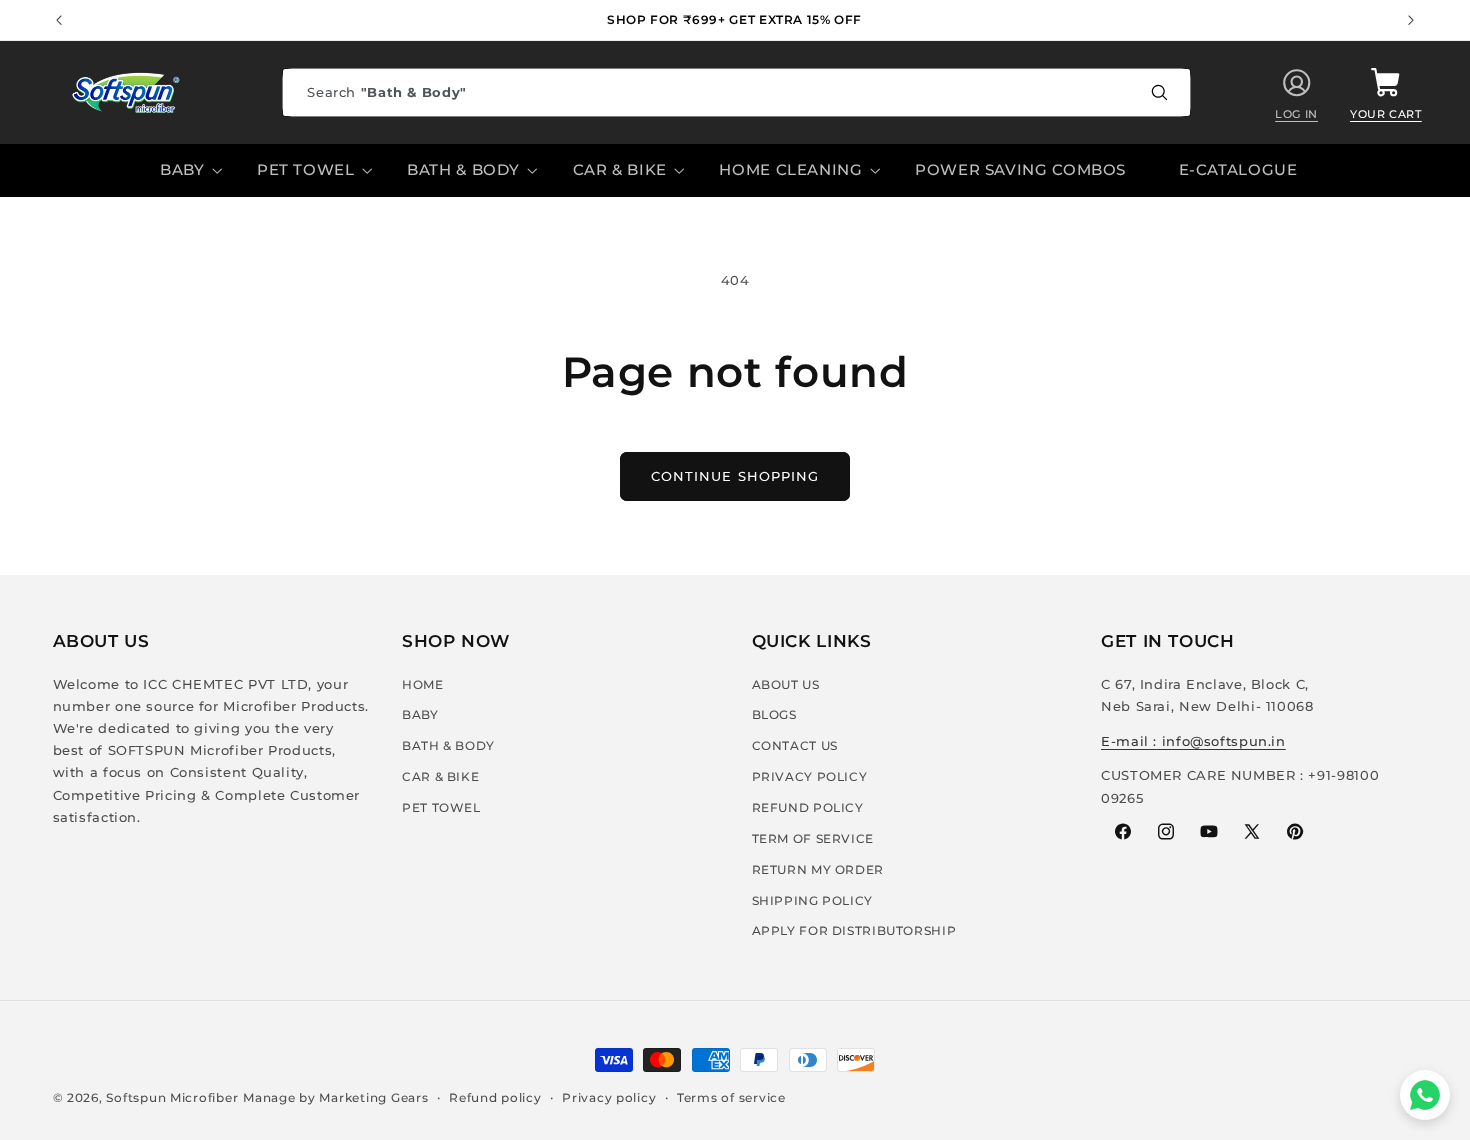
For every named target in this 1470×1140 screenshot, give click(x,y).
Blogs (774, 716)
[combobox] (736, 92)
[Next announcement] (1411, 20)
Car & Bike (440, 777)
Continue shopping (735, 476)
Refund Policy (808, 808)
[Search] (1160, 92)
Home (423, 685)
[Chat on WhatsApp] (1425, 1095)
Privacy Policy (810, 777)
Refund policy (495, 1097)
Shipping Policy (812, 901)
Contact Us (795, 746)
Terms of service (731, 1097)
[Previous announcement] (59, 20)
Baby (420, 716)
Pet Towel (441, 808)
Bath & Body (448, 746)
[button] (1386, 92)
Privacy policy (609, 1097)
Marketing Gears (373, 1098)
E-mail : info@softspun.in (1193, 741)
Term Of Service (813, 839)
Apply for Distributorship (854, 931)
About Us (786, 685)
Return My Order (818, 870)
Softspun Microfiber (172, 1098)
